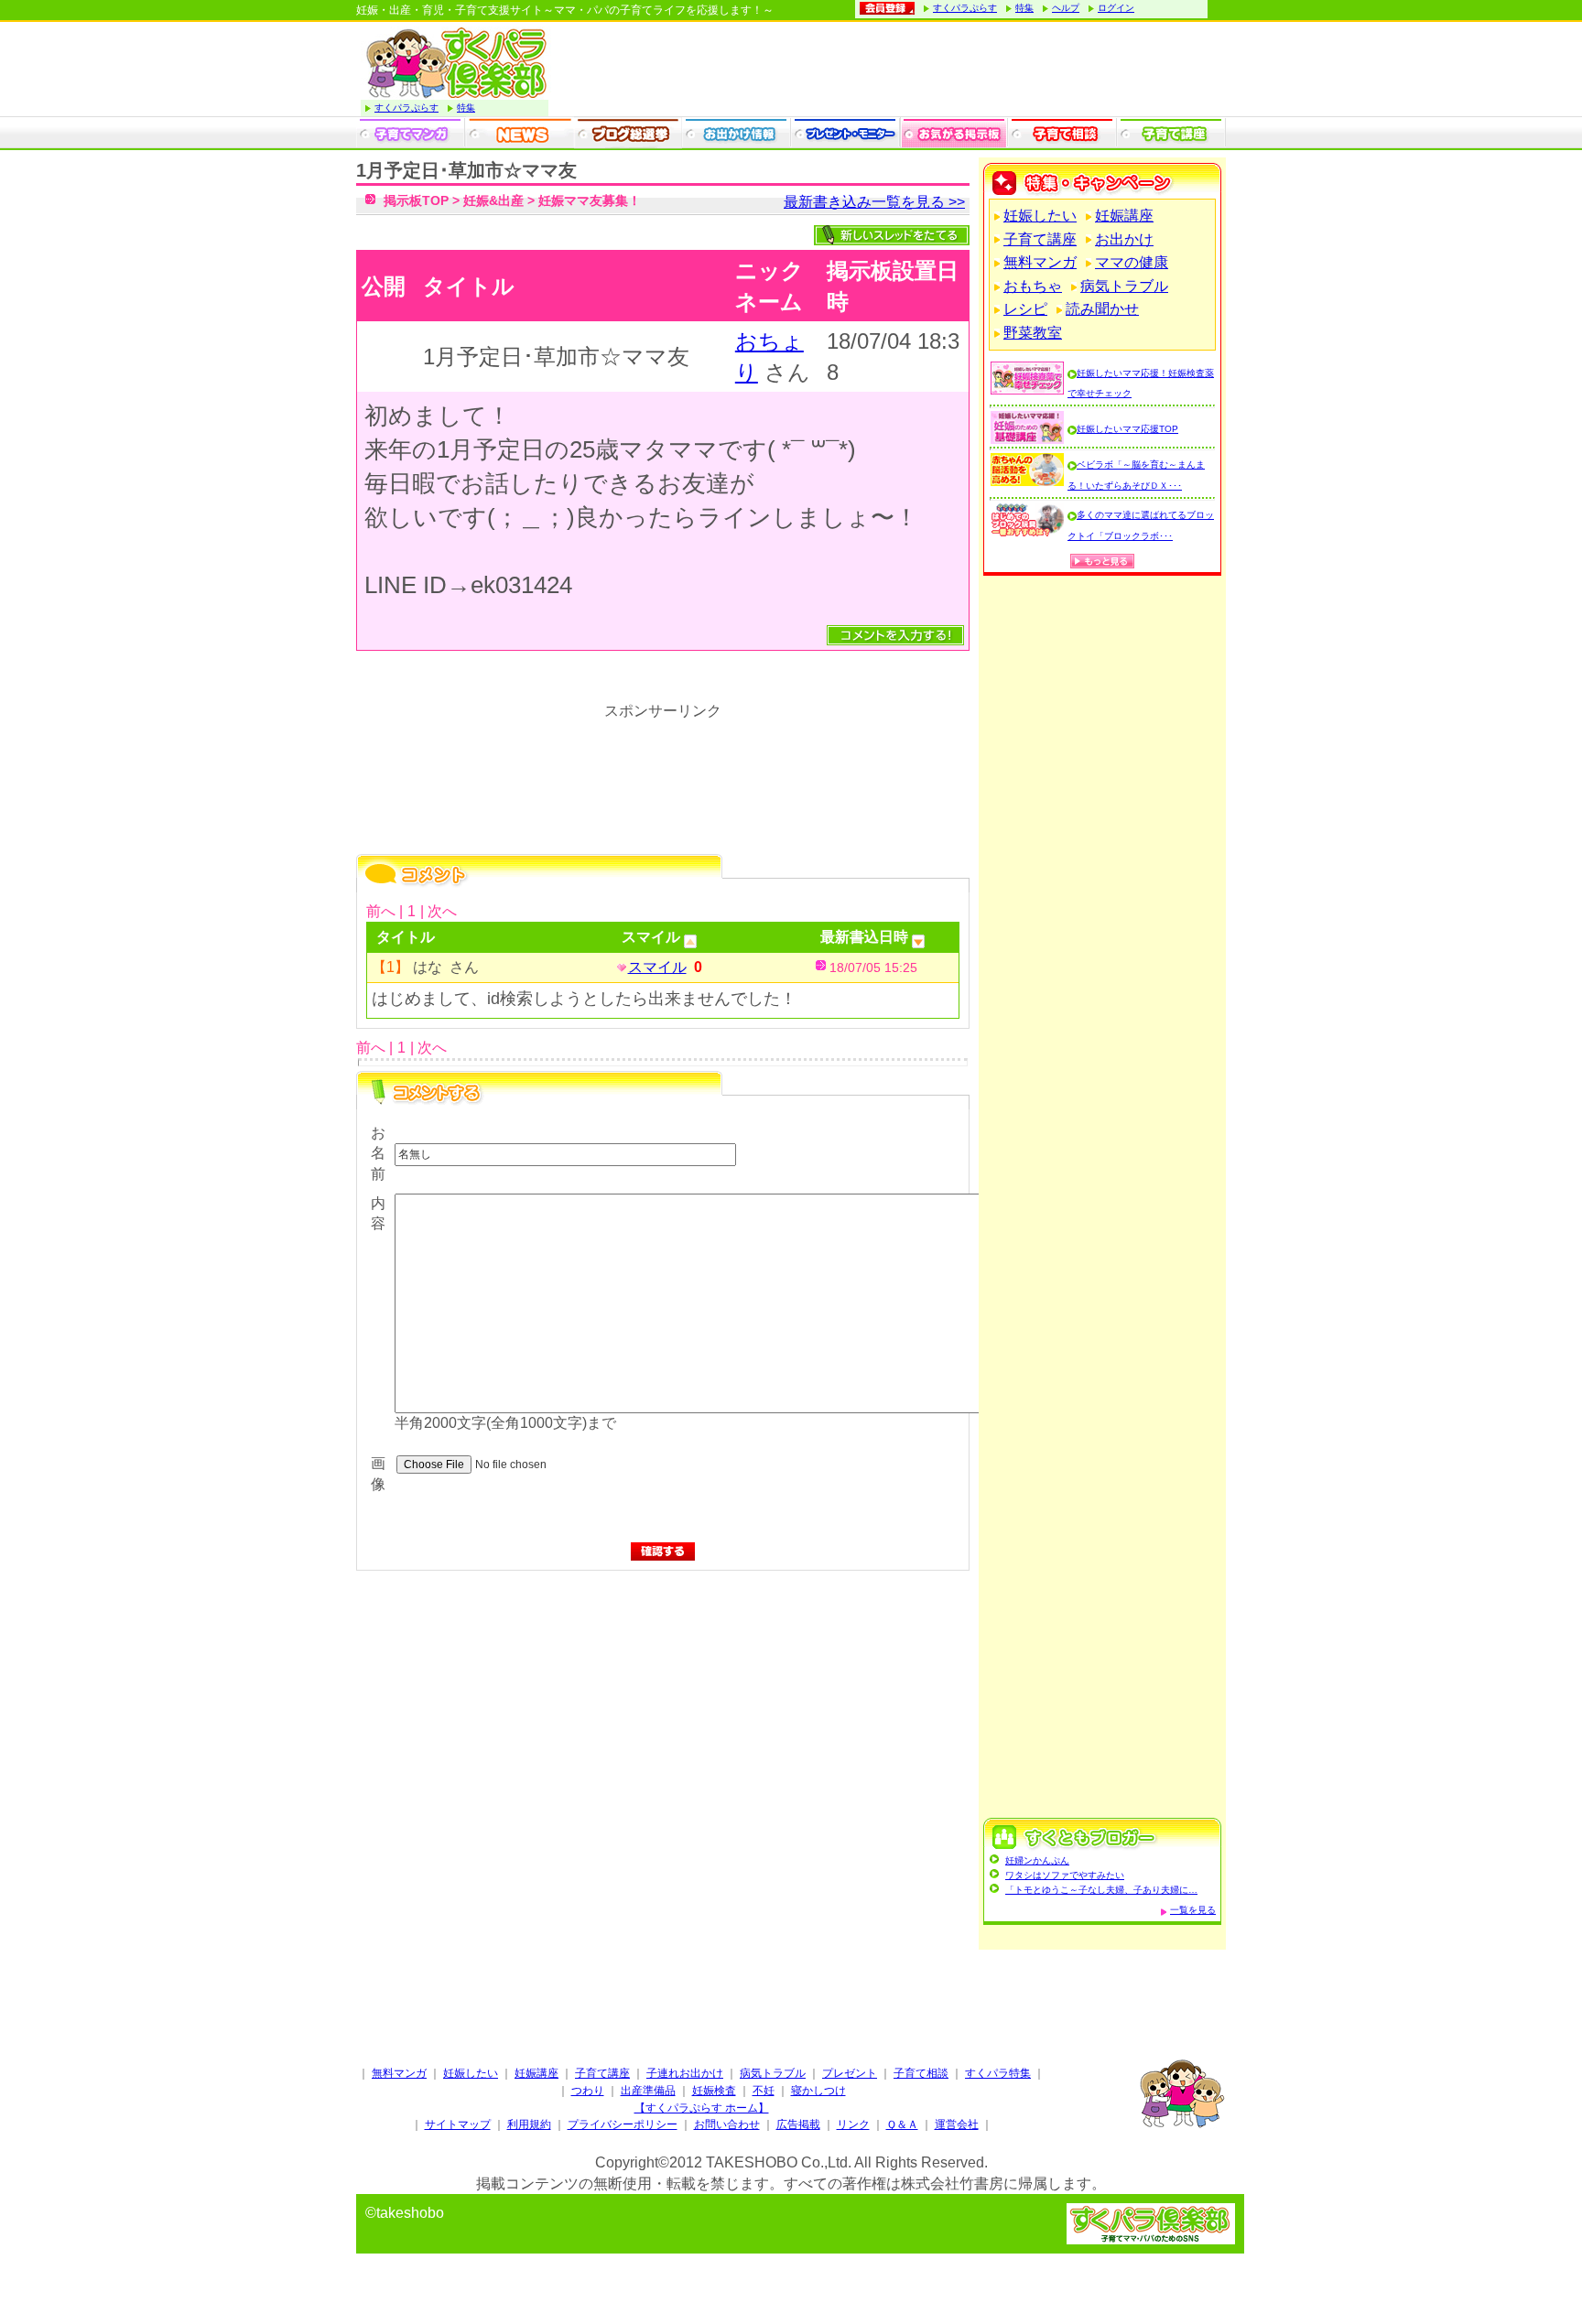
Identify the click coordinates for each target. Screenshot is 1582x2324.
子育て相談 (921, 2073)
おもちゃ (1033, 286)
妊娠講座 (1124, 216)
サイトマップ (458, 2124)
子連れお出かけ (685, 2073)
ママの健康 (1132, 262)
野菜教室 (1033, 333)
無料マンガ (1040, 262)
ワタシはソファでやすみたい (1065, 1875)
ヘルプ (1066, 8)
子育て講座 (1040, 239)
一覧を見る (1193, 1910)
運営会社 (957, 2124)
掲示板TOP (416, 200)
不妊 (764, 2091)
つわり (588, 2091)
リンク (853, 2124)
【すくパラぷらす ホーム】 (702, 2108)
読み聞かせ (1102, 309)
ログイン (1116, 8)
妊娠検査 (714, 2091)
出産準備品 (648, 2091)
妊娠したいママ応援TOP (1127, 429)
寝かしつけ (818, 2091)
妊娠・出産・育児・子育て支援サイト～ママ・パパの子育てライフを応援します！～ (565, 10)
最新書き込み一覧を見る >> (874, 202)
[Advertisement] (663, 1764)
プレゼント (850, 2073)
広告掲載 (798, 2124)
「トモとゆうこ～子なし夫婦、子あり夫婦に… (1101, 1890)
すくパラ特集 (998, 2073)
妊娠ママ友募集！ (590, 200)
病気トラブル (1124, 286)
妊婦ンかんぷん (1037, 1860)
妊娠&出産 (493, 200)
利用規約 (529, 2124)
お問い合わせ (727, 2124)
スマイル (657, 967)
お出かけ (1124, 239)
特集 (1024, 8)
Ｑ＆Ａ (902, 2124)
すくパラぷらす (965, 8)
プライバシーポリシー (623, 2124)
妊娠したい (1040, 216)
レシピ (1025, 309)
